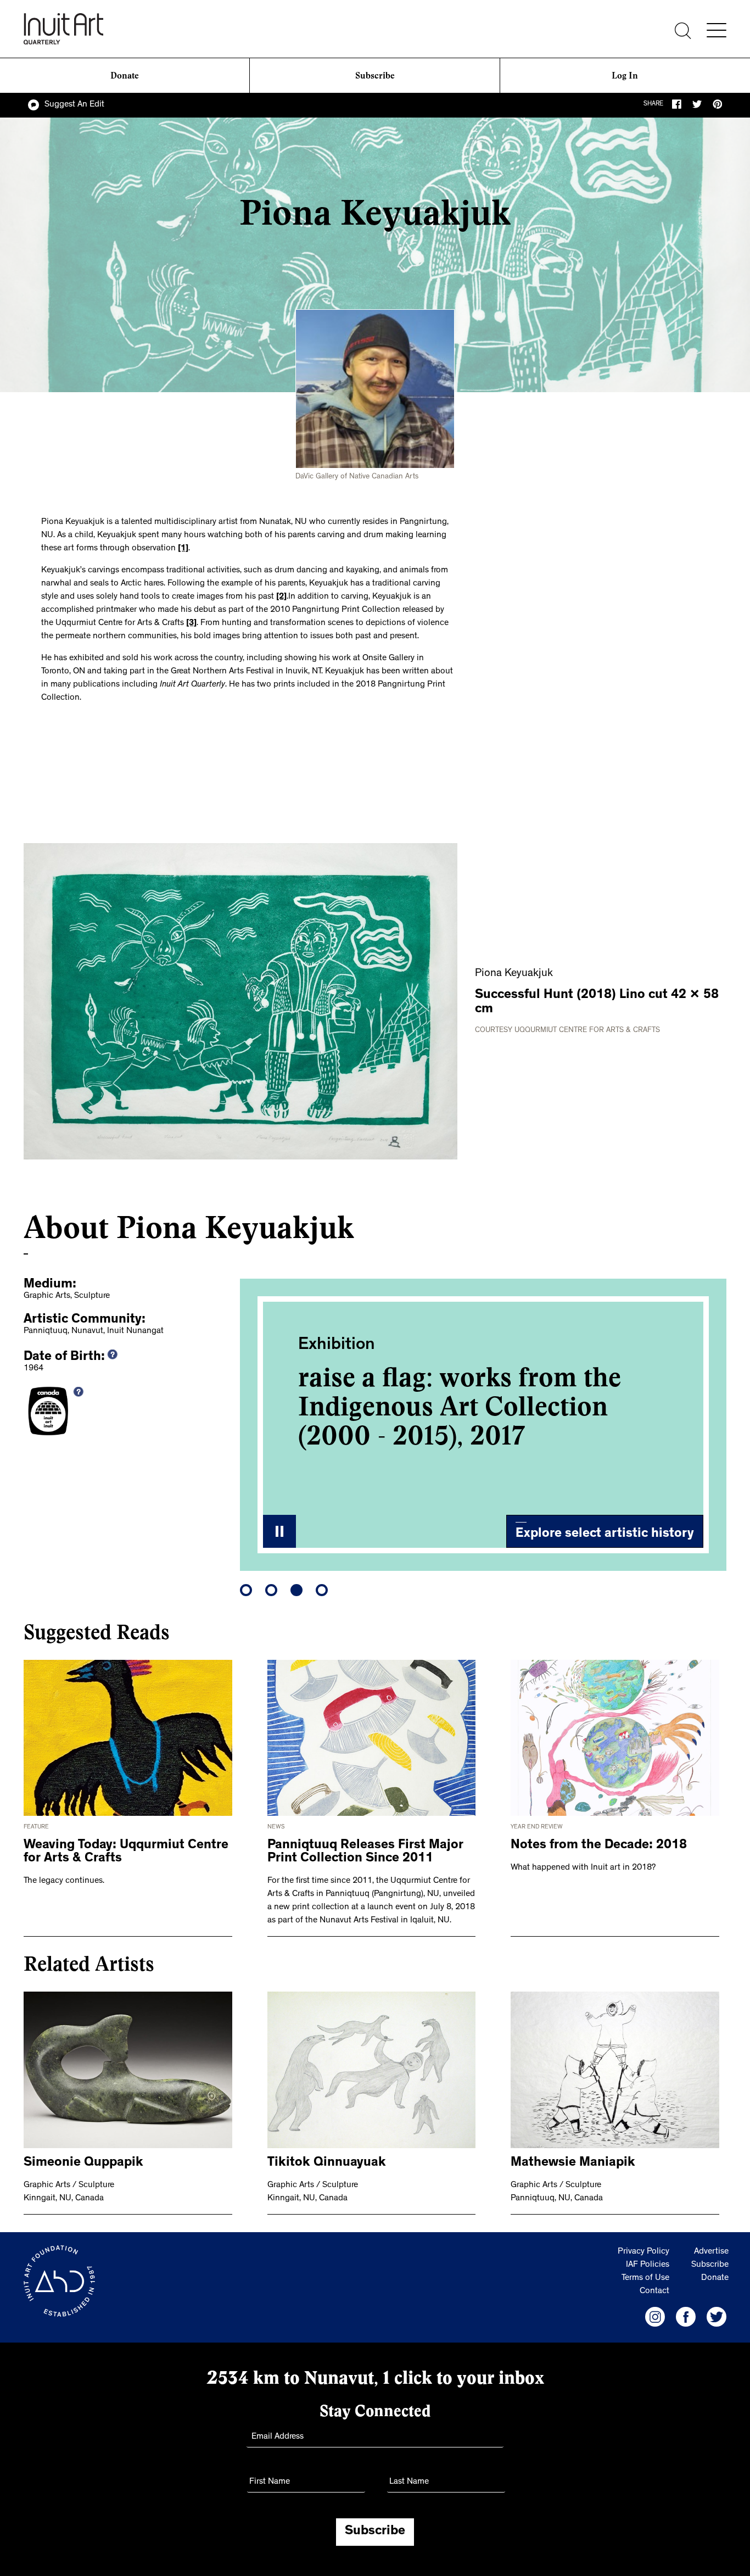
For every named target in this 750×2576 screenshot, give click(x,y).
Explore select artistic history (605, 1535)
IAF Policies (648, 2265)
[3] (191, 623)
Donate (125, 76)
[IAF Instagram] (655, 2317)
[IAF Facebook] (686, 2317)
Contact (654, 2291)
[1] (183, 549)
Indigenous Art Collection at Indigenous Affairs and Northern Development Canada (468, 1421)
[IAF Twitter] (717, 2317)
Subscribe (375, 76)
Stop (279, 1531)
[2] (281, 597)
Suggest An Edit (74, 105)
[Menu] (717, 30)
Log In (625, 76)
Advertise (711, 2252)
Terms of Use (645, 2278)
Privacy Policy (643, 2252)
